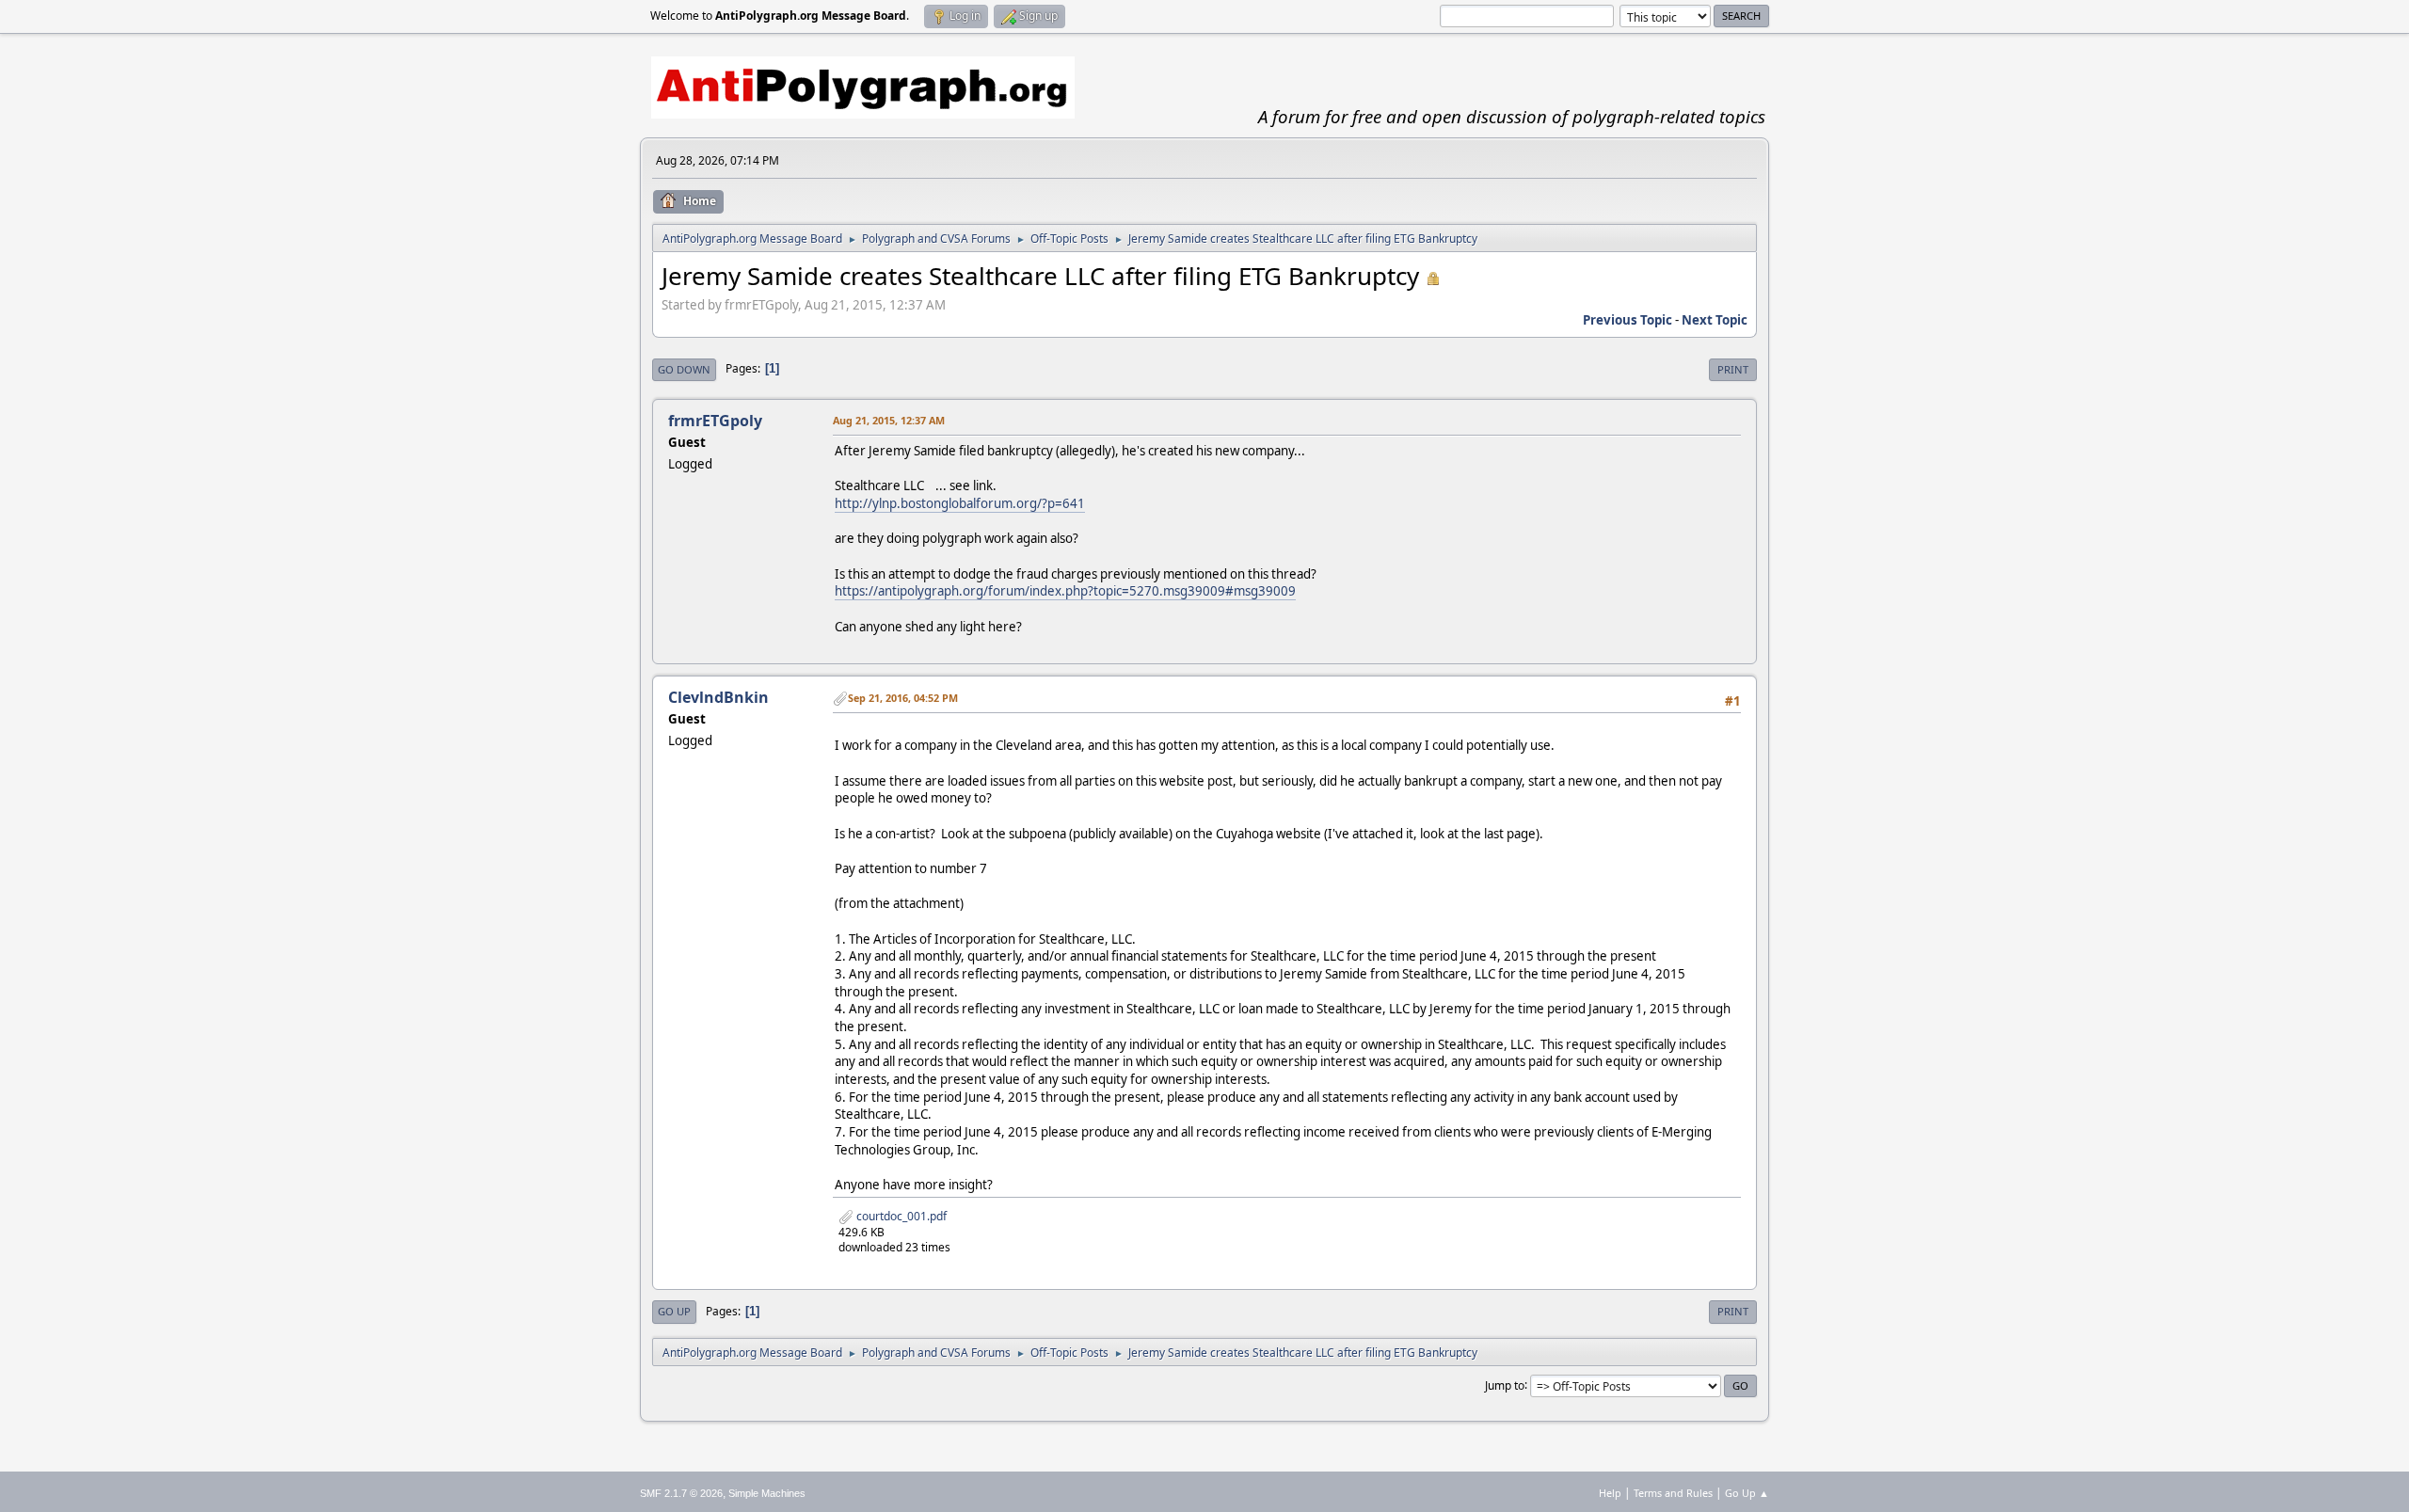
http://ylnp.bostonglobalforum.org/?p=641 (960, 503)
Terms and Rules (1673, 1493)
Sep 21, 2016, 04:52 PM (903, 698)
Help (1610, 1493)
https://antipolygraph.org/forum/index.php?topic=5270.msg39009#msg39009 (1065, 591)
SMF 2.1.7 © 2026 (681, 1493)
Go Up (674, 1311)
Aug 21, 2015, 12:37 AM (889, 420)
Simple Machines (767, 1493)
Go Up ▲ (1747, 1493)
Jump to (1505, 1385)
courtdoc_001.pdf (900, 1216)
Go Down (684, 369)
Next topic (1715, 320)
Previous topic (1627, 320)
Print (1733, 369)
